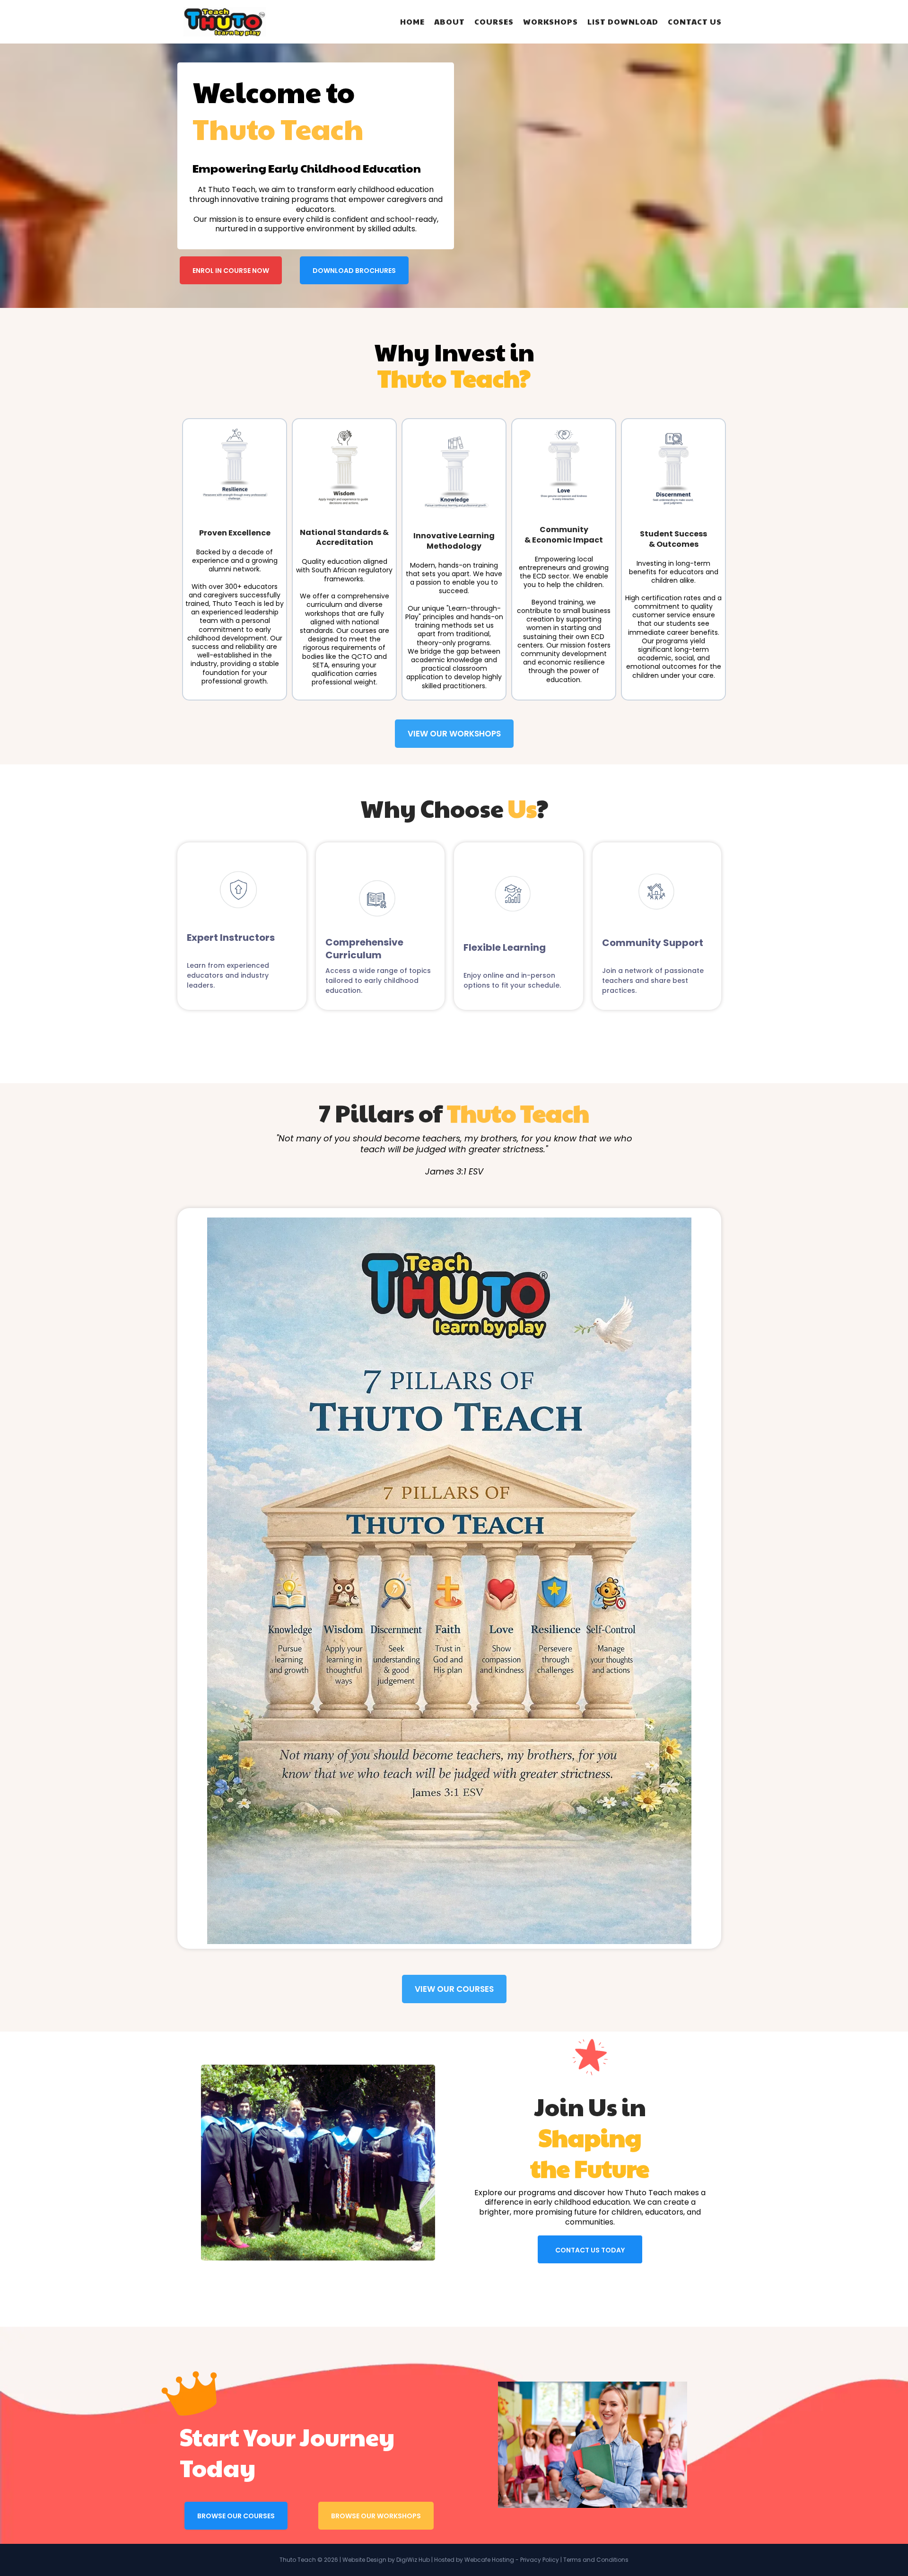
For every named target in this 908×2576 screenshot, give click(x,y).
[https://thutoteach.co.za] (225, 22)
